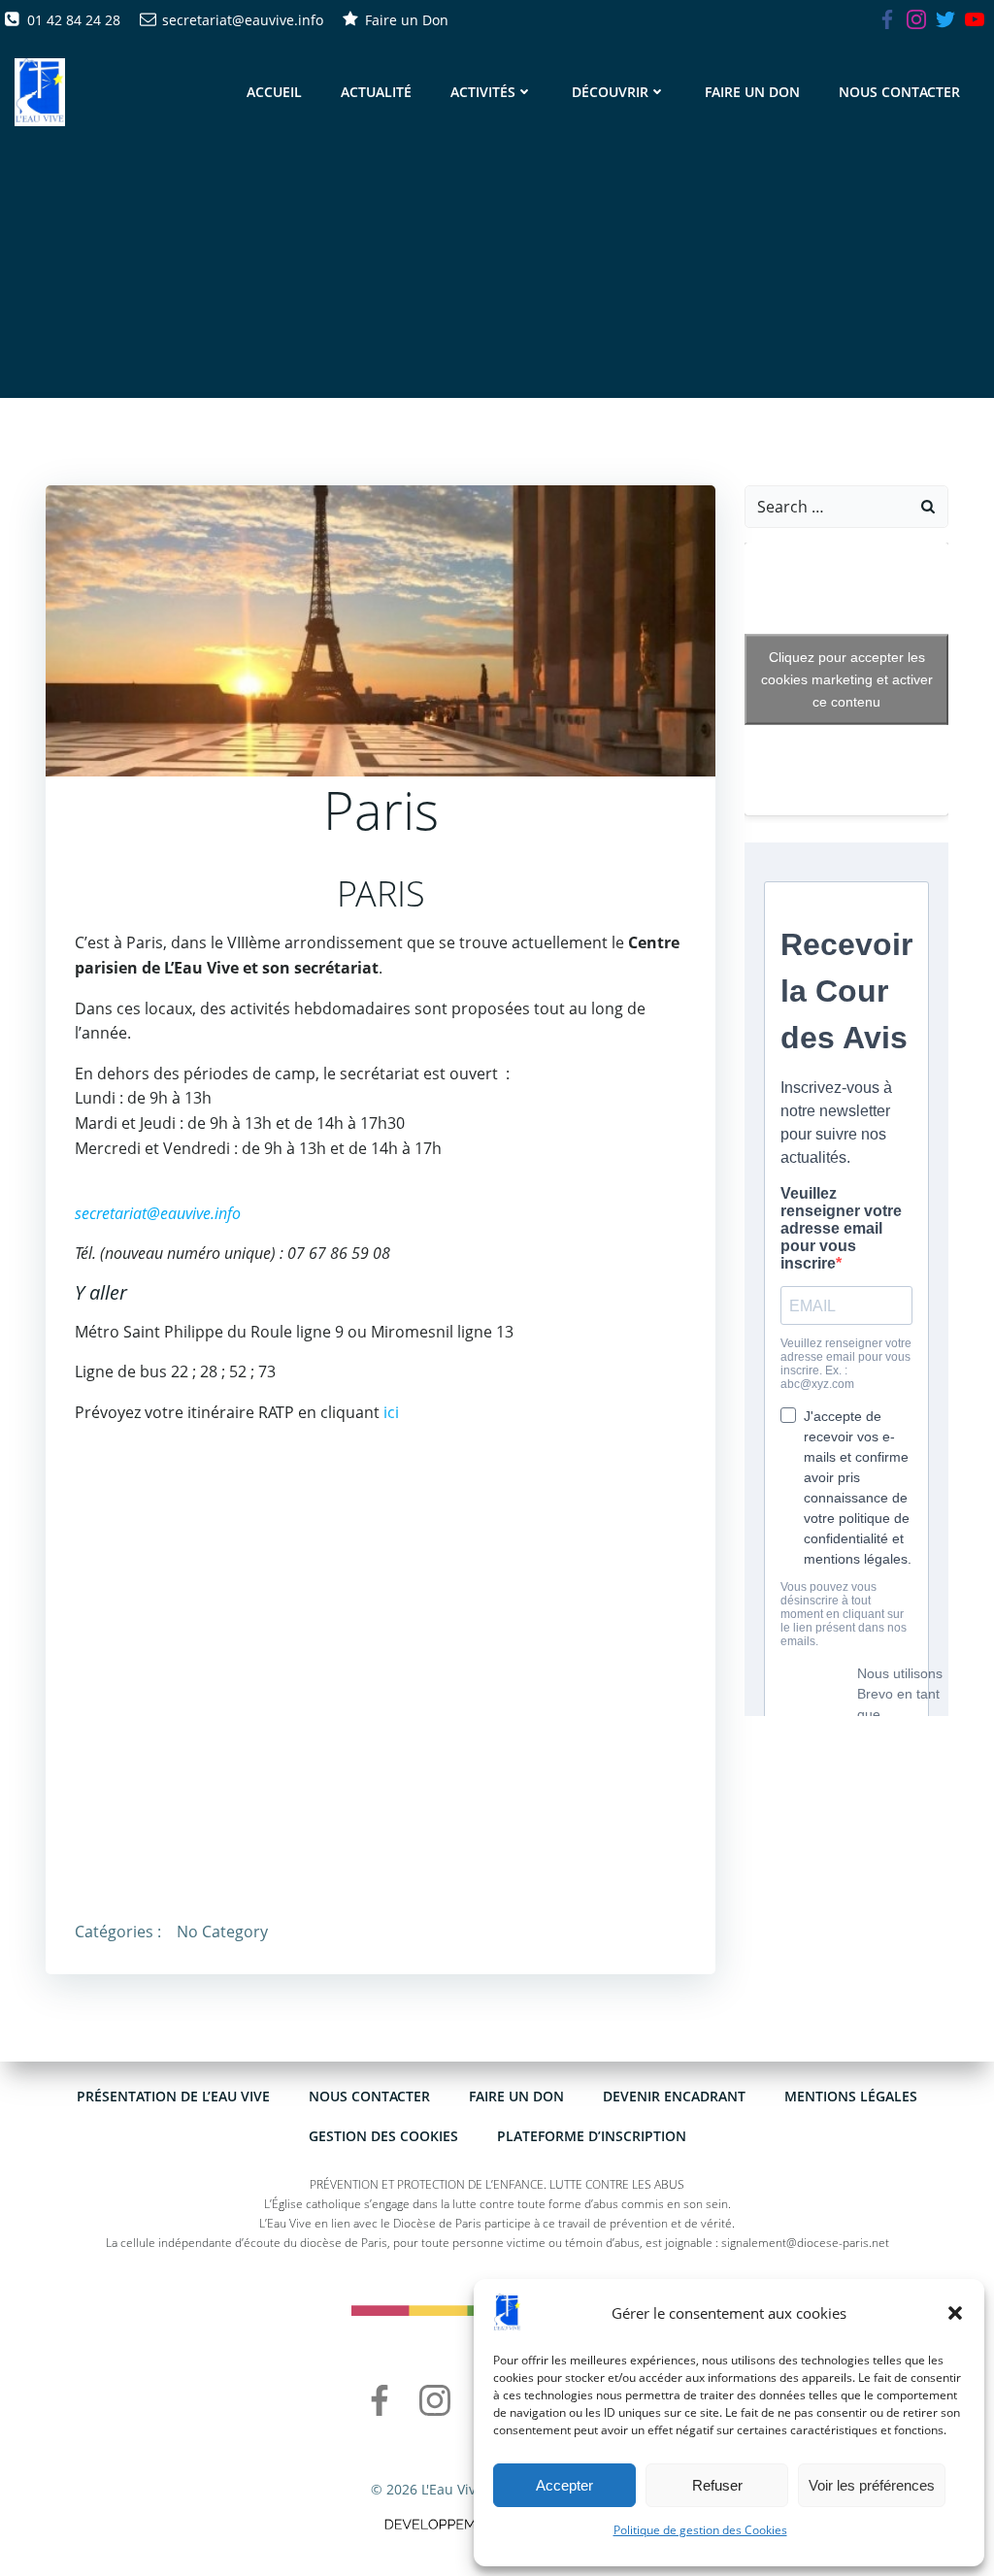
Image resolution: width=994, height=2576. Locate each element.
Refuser (717, 2485)
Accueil (274, 92)
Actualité (376, 92)
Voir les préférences (872, 2485)
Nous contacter (899, 92)
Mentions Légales (851, 2096)
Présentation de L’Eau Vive (173, 2096)
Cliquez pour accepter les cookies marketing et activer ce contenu (847, 678)
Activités (483, 92)
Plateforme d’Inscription (592, 2136)
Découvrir (610, 92)
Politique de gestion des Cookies (700, 2530)
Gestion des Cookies (383, 2136)
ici (391, 1412)
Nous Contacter (369, 2096)
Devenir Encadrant (674, 2096)
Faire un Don (752, 92)
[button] (955, 2313)
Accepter (564, 2485)
